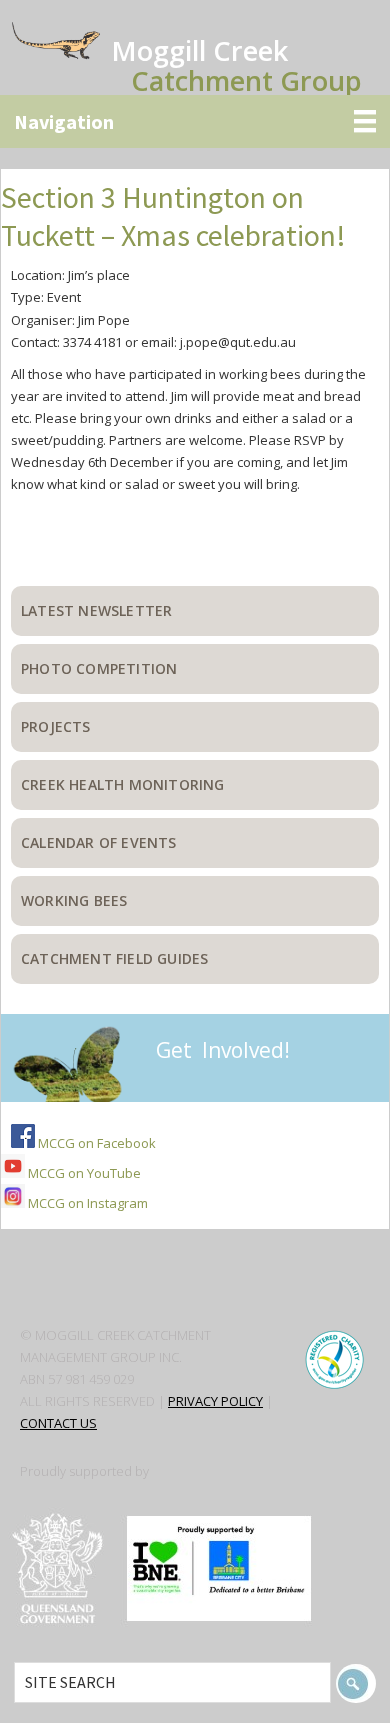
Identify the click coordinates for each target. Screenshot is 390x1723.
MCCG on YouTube (83, 1173)
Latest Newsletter (96, 610)
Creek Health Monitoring (123, 784)
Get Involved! (223, 1050)
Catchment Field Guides (114, 958)
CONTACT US (58, 1423)
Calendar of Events (99, 842)
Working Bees (74, 900)
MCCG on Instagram (86, 1203)
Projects (56, 726)
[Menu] (195, 121)
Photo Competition (99, 668)
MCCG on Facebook (95, 1143)
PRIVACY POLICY (215, 1401)
